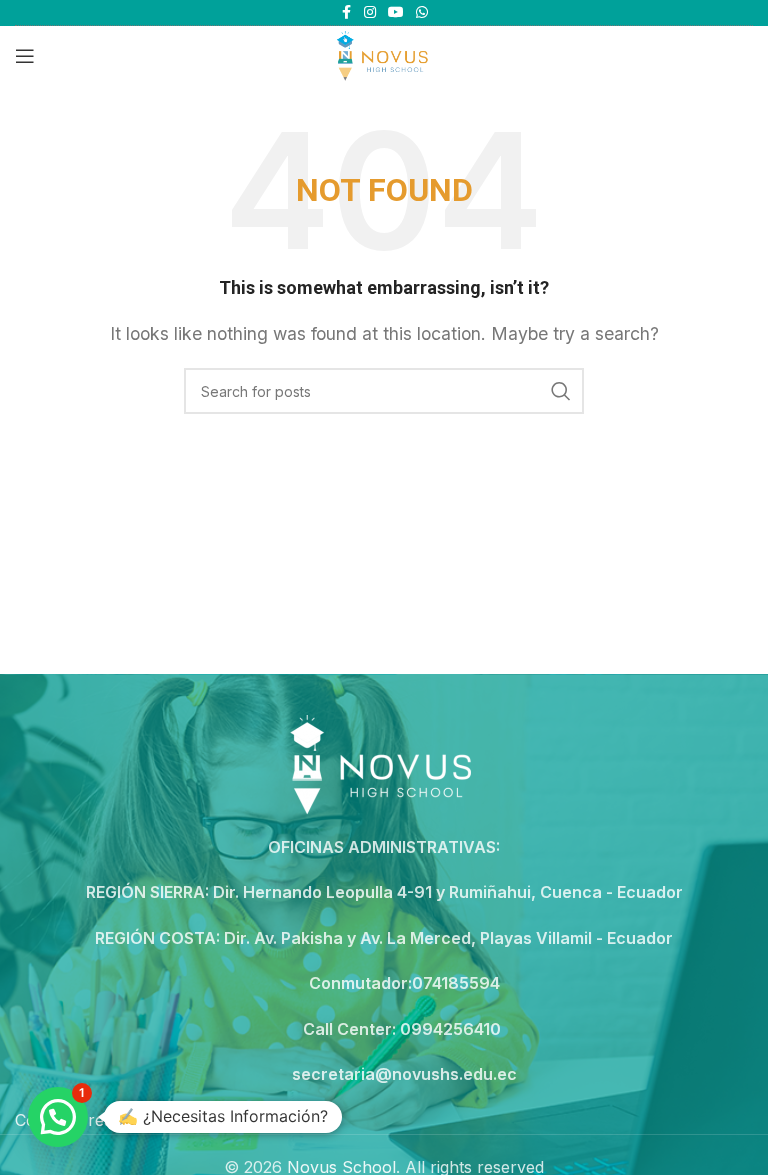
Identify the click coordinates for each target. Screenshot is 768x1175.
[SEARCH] (561, 391)
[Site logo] (383, 54)
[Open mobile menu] (25, 56)
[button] (58, 1117)
